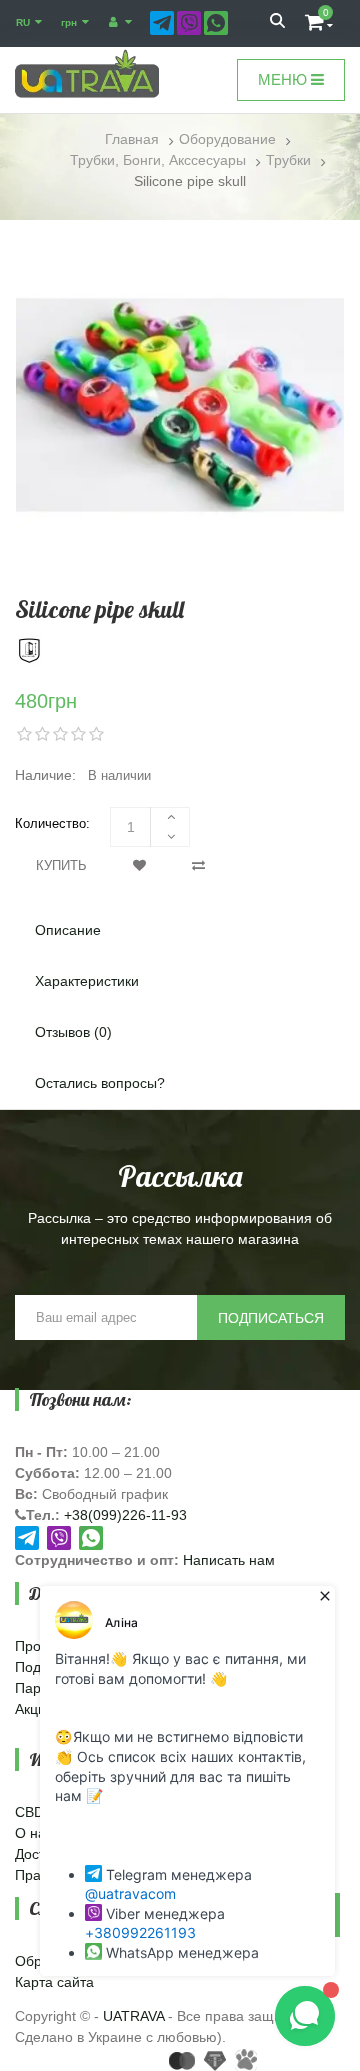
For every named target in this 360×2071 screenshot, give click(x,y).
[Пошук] (277, 23)
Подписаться (271, 1318)
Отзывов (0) (73, 1032)
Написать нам (229, 1560)
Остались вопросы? (100, 1083)
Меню (284, 79)
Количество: (52, 823)
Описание (68, 930)
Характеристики (87, 981)
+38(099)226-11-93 (125, 1515)
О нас (34, 1833)
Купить (61, 865)
